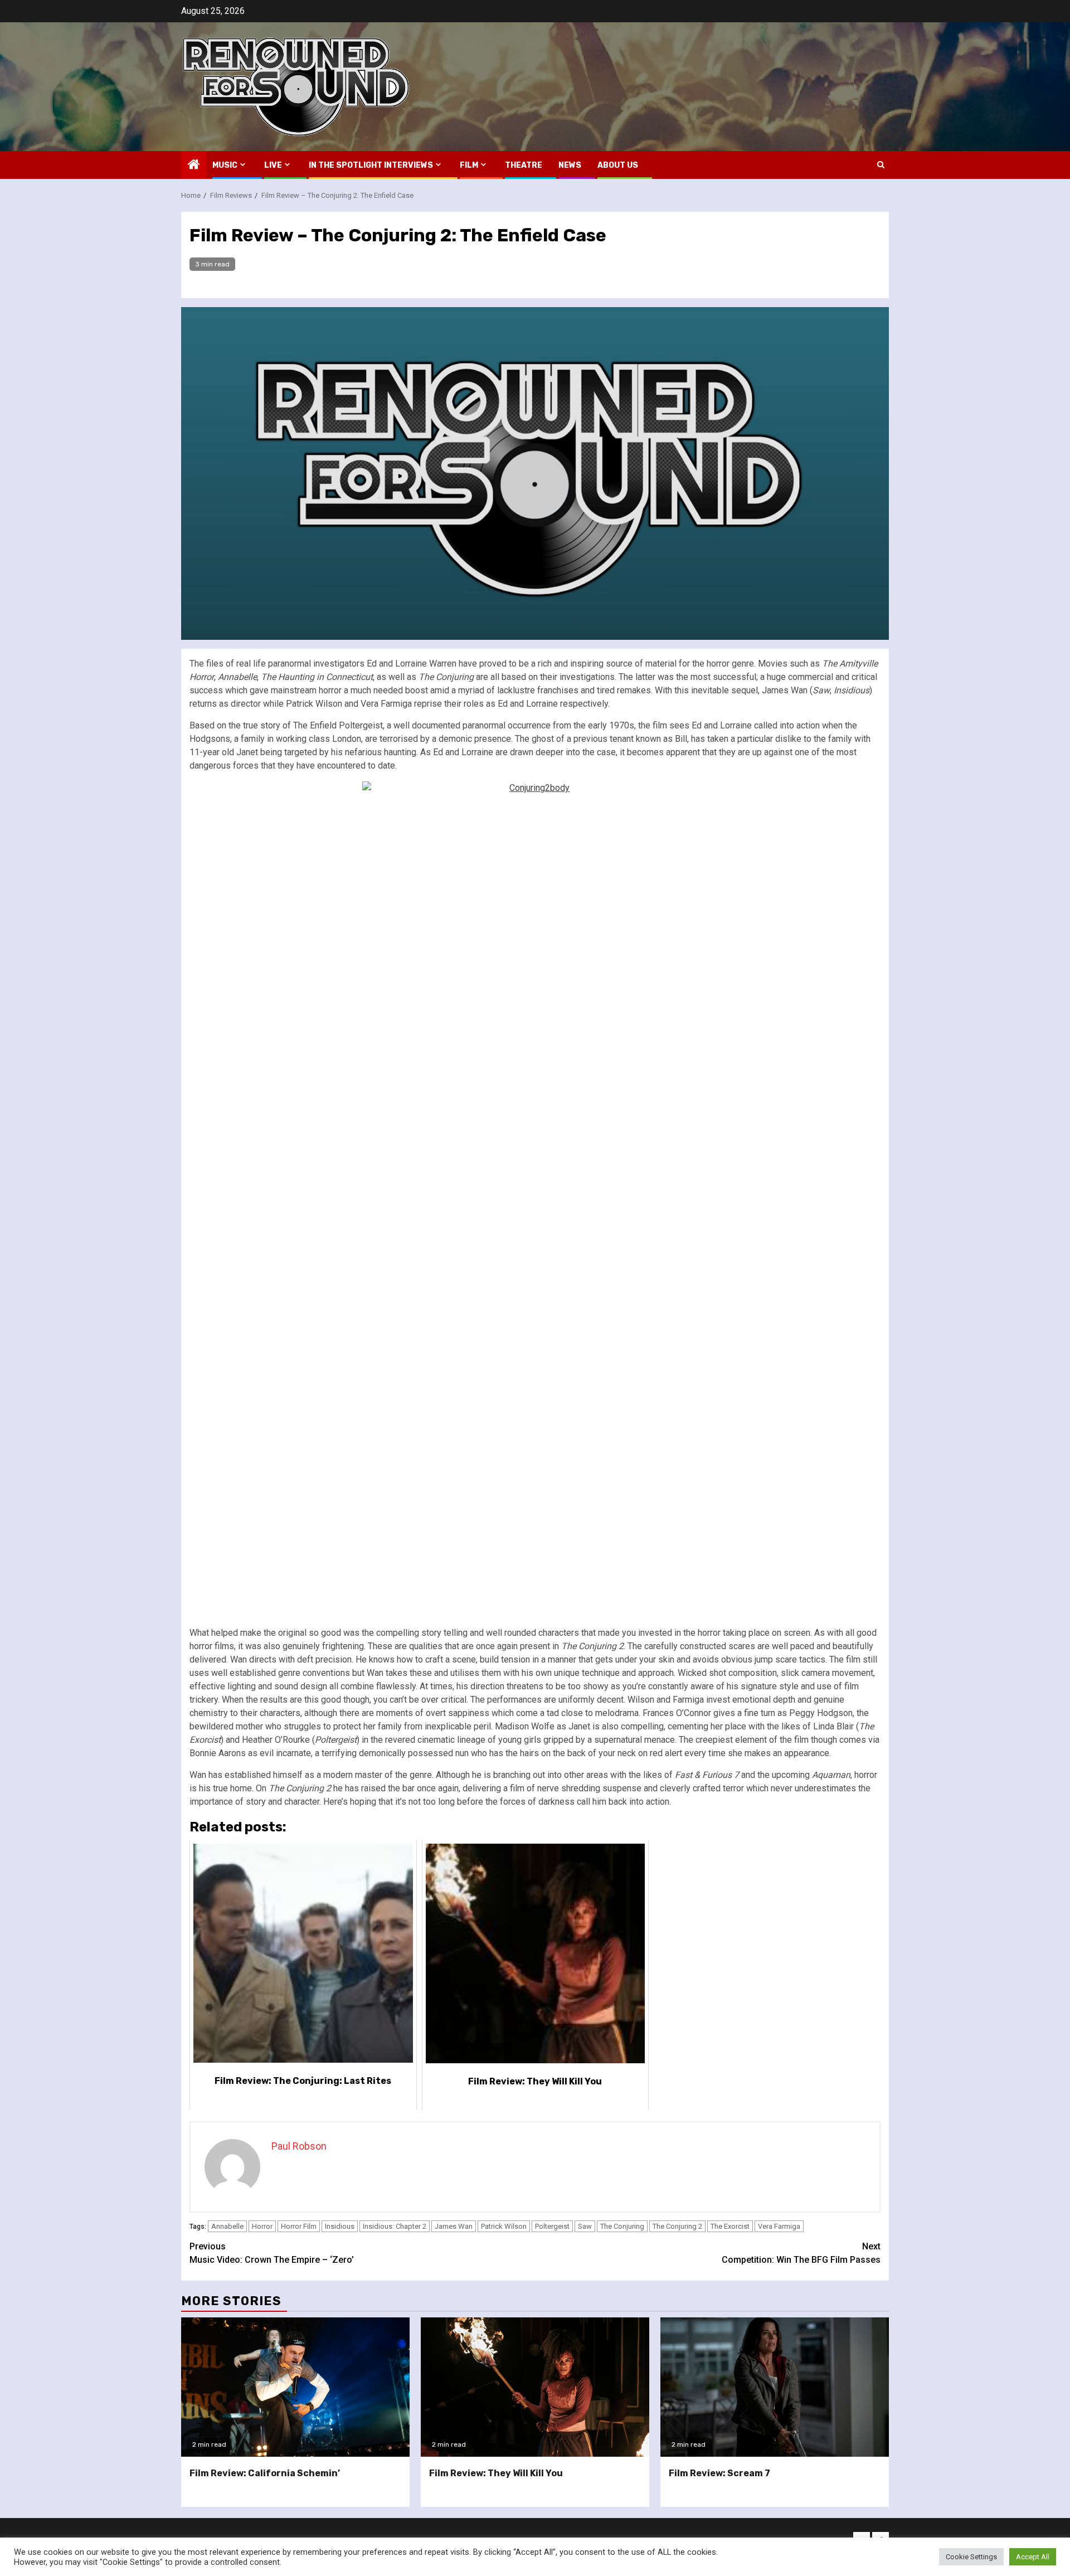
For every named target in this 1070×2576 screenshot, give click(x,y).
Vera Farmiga (779, 2226)
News (570, 165)
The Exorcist (730, 2226)
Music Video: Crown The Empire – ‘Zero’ (272, 2253)
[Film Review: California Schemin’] (295, 2387)
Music (225, 165)
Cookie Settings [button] (971, 2557)
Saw (585, 2226)
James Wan (454, 2226)
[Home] (194, 166)
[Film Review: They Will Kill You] (535, 2387)
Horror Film (299, 2226)
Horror (262, 2226)
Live (273, 165)
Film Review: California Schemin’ (265, 2473)
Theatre (524, 165)
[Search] (881, 165)
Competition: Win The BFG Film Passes (801, 2253)
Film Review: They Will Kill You (496, 2473)
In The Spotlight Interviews (371, 165)
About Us (618, 165)
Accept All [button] (1033, 2557)
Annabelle (227, 2226)
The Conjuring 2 (677, 2226)
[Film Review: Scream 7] (775, 2387)
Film (469, 165)
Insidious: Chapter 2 (395, 2226)
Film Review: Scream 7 (719, 2473)
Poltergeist (552, 2226)
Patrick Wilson (504, 2226)
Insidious (340, 2226)
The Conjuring (622, 2226)
